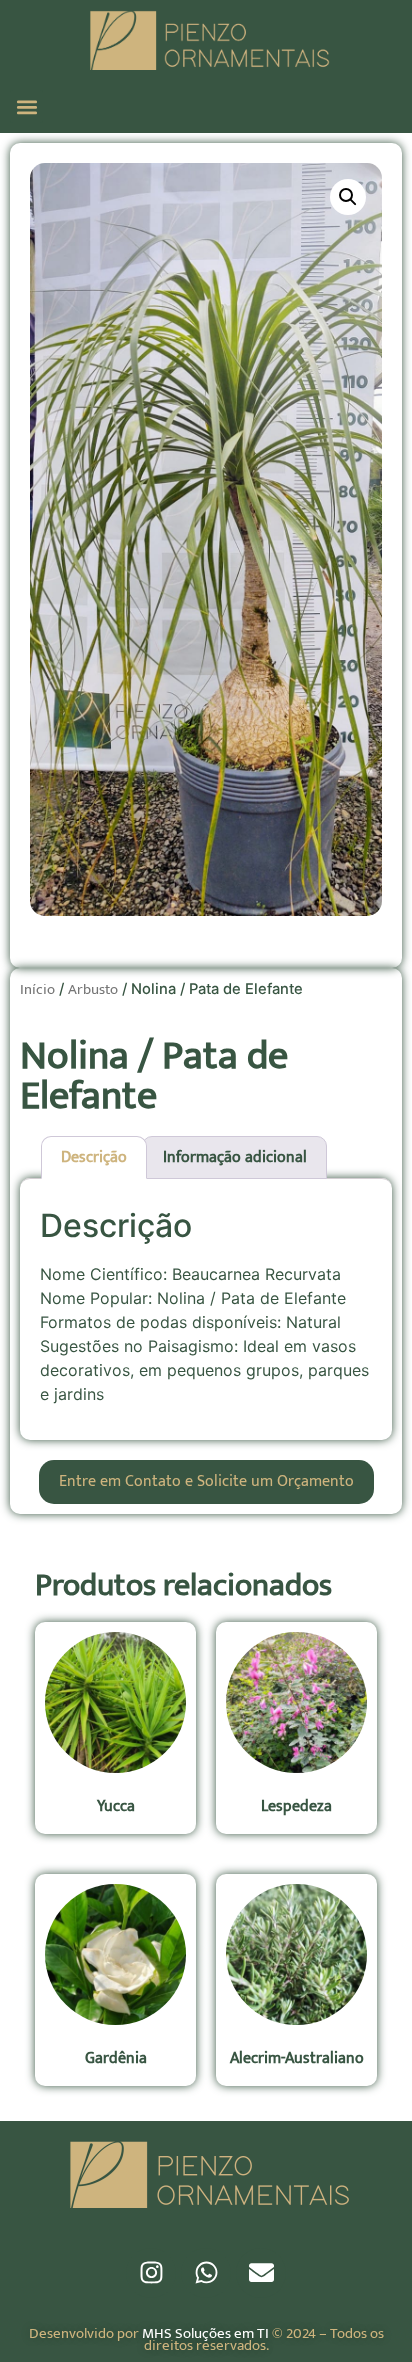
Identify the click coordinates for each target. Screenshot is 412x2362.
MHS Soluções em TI (205, 2333)
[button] (26, 106)
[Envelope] (261, 2273)
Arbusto (93, 989)
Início (37, 989)
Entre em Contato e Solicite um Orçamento (206, 1481)
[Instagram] (151, 2273)
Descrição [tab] (94, 1157)
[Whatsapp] (206, 2273)
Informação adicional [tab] (235, 1157)
